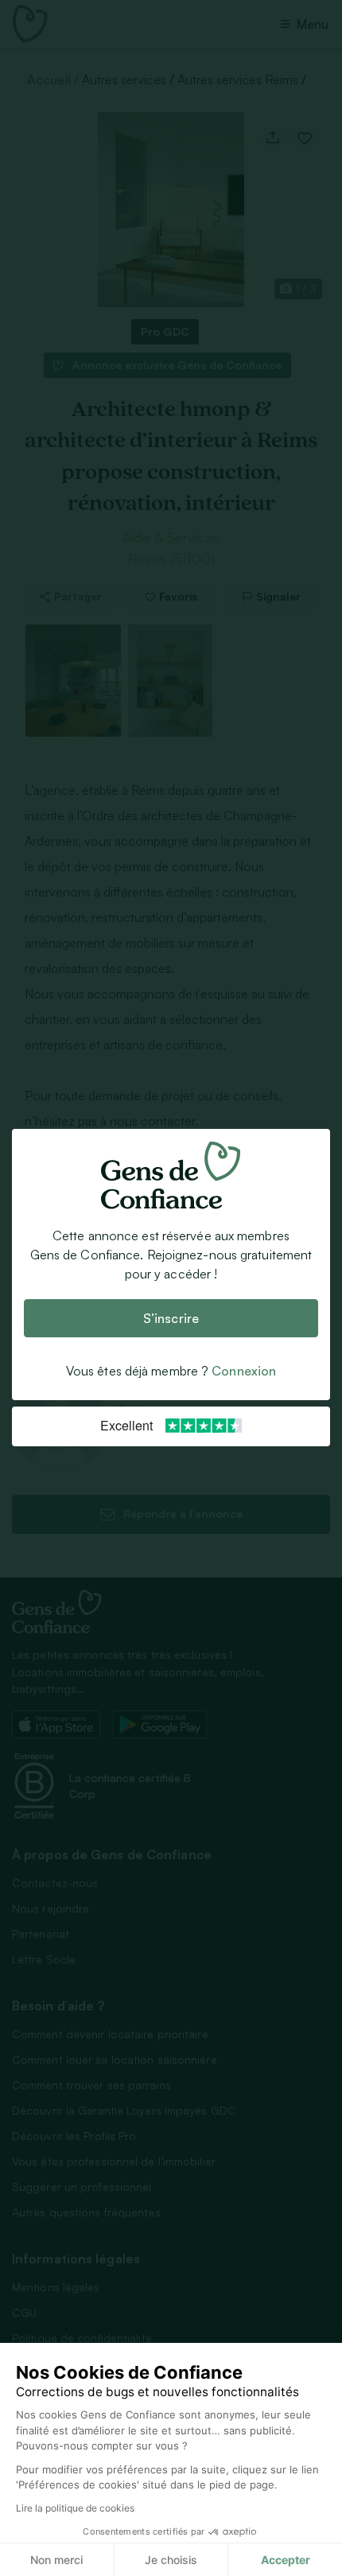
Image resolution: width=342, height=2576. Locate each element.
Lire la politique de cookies (75, 2508)
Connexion (244, 1372)
